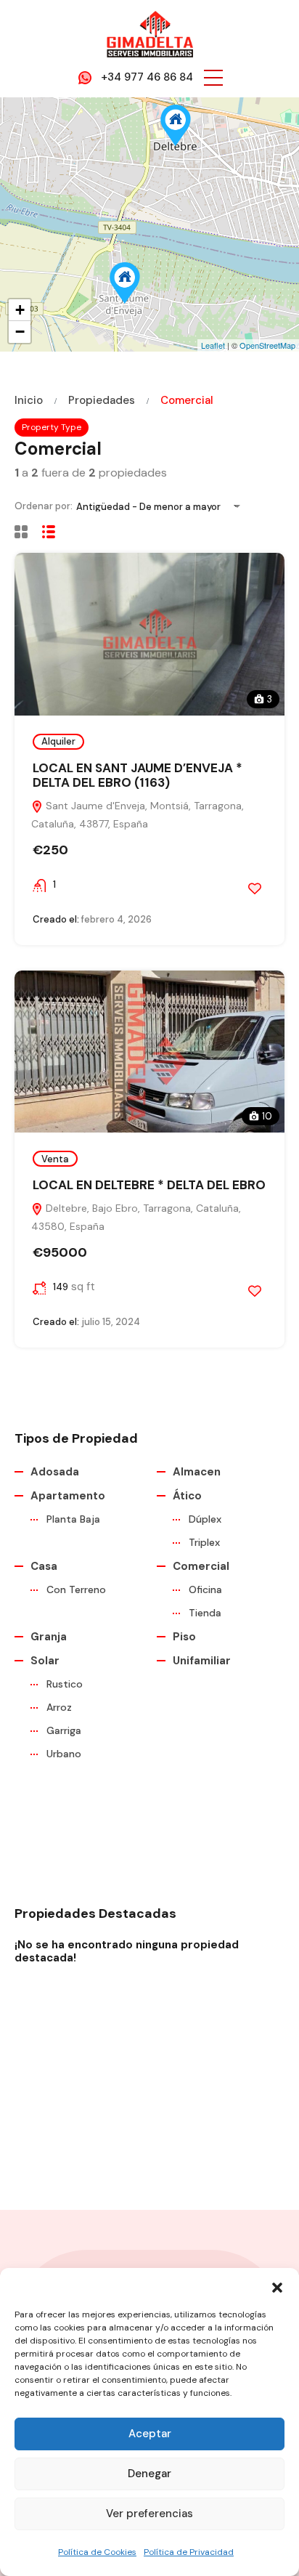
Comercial (201, 1566)
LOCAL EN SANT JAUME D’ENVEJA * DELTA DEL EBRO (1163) (138, 775)
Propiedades (102, 401)
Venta (55, 1159)
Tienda (205, 1613)
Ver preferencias (149, 2514)
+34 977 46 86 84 (147, 77)
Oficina (205, 1589)
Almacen (197, 1472)
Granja (49, 1637)
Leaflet (213, 345)
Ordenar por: (44, 506)
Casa (44, 1566)
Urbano (64, 1754)
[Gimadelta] (149, 33)
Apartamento (68, 1496)
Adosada (55, 1472)
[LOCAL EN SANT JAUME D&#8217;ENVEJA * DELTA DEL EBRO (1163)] (125, 283)
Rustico (65, 1684)
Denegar (149, 2474)
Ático (187, 1496)
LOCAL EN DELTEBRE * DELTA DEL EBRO (149, 1185)
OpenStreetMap (267, 345)
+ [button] (20, 310)
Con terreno (76, 1589)
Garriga (64, 1730)
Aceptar (150, 2434)
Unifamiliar (202, 1661)
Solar (45, 1661)
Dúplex (205, 1519)
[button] (277, 2286)
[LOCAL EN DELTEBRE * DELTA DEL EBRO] (176, 125)
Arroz (59, 1707)
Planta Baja (73, 1519)
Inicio (29, 401)
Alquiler (58, 741)
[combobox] (163, 507)
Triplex (204, 1542)
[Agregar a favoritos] (255, 888)
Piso (184, 1637)
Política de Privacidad (189, 2552)
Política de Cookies (97, 2552)
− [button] (20, 332)
